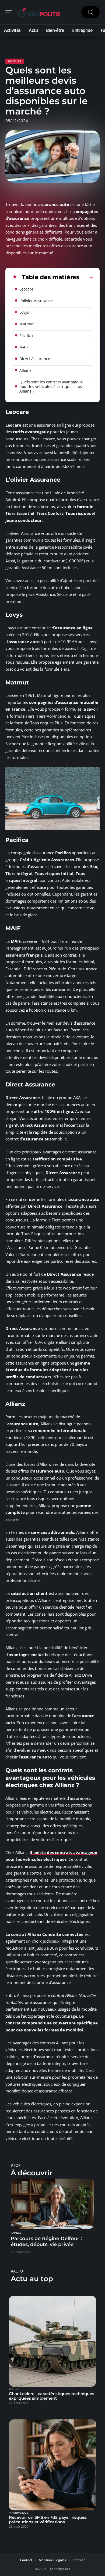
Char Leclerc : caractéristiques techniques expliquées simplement (52, 2396)
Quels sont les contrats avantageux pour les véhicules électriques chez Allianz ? (51, 386)
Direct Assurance (35, 359)
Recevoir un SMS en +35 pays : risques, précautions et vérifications (48, 2520)
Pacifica (26, 335)
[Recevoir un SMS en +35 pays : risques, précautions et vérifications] (52, 2465)
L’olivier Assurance (36, 301)
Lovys (24, 312)
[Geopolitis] (39, 12)
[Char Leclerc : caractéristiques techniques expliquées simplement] (52, 2341)
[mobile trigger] (10, 12)
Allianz (25, 370)
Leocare (26, 289)
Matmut (27, 324)
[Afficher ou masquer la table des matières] (86, 277)
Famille (16, 2233)
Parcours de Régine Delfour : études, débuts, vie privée (46, 2241)
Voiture (15, 61)
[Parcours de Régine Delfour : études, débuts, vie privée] (52, 2204)
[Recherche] (90, 12)
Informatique (19, 2513)
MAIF (24, 347)
